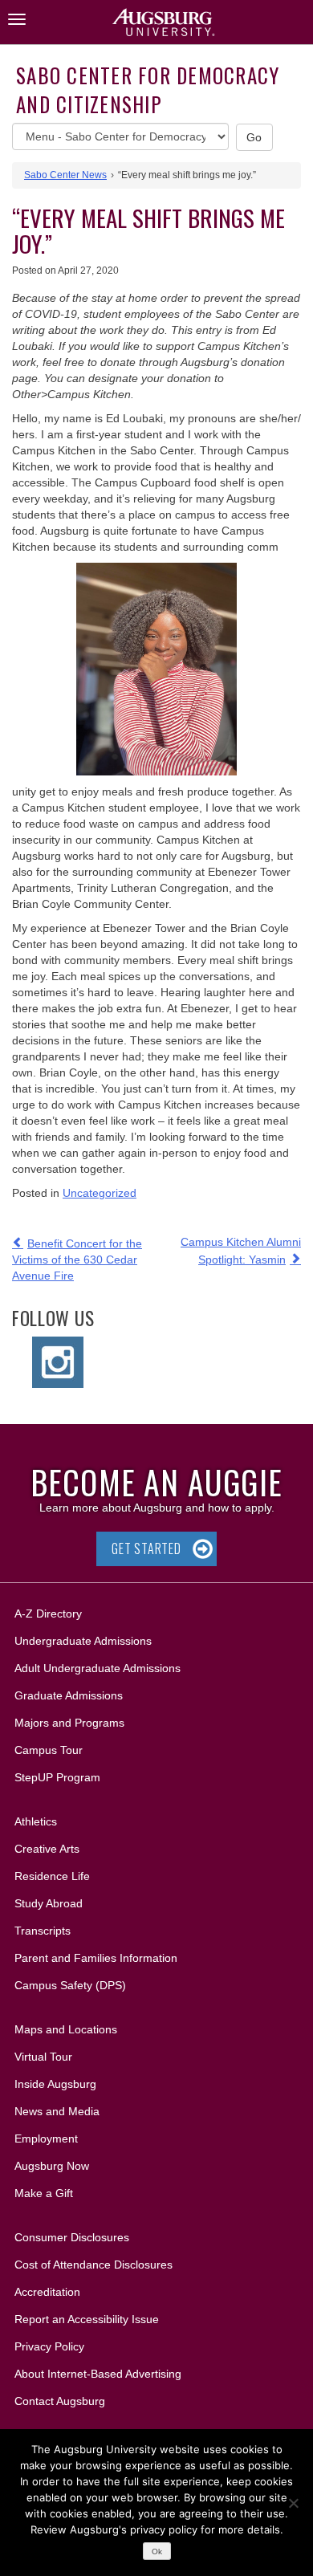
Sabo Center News (65, 175)
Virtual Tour (43, 2057)
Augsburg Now (52, 2166)
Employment (46, 2139)
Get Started (146, 1548)
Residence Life (52, 1876)
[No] (293, 2503)
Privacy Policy (49, 2346)
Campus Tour (49, 1750)
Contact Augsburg (60, 2401)
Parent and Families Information (96, 1958)
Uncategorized (100, 1193)
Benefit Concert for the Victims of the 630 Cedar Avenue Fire (77, 1260)
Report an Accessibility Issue (87, 2319)
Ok (157, 2552)
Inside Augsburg (55, 2084)
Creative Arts (47, 1849)
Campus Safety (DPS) (70, 1985)
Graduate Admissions (69, 1695)
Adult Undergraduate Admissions (98, 1668)
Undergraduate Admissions (83, 1641)
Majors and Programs (69, 1722)
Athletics (36, 1821)
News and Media (57, 2111)
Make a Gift (44, 2193)
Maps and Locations (66, 2029)
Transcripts (43, 1931)
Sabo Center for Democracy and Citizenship (148, 90)
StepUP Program (57, 1777)
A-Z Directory (48, 1614)
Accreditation (47, 2292)
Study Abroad (49, 1903)
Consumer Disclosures (72, 2237)
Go (254, 137)
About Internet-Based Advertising (98, 2374)
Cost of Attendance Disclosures (93, 2265)
